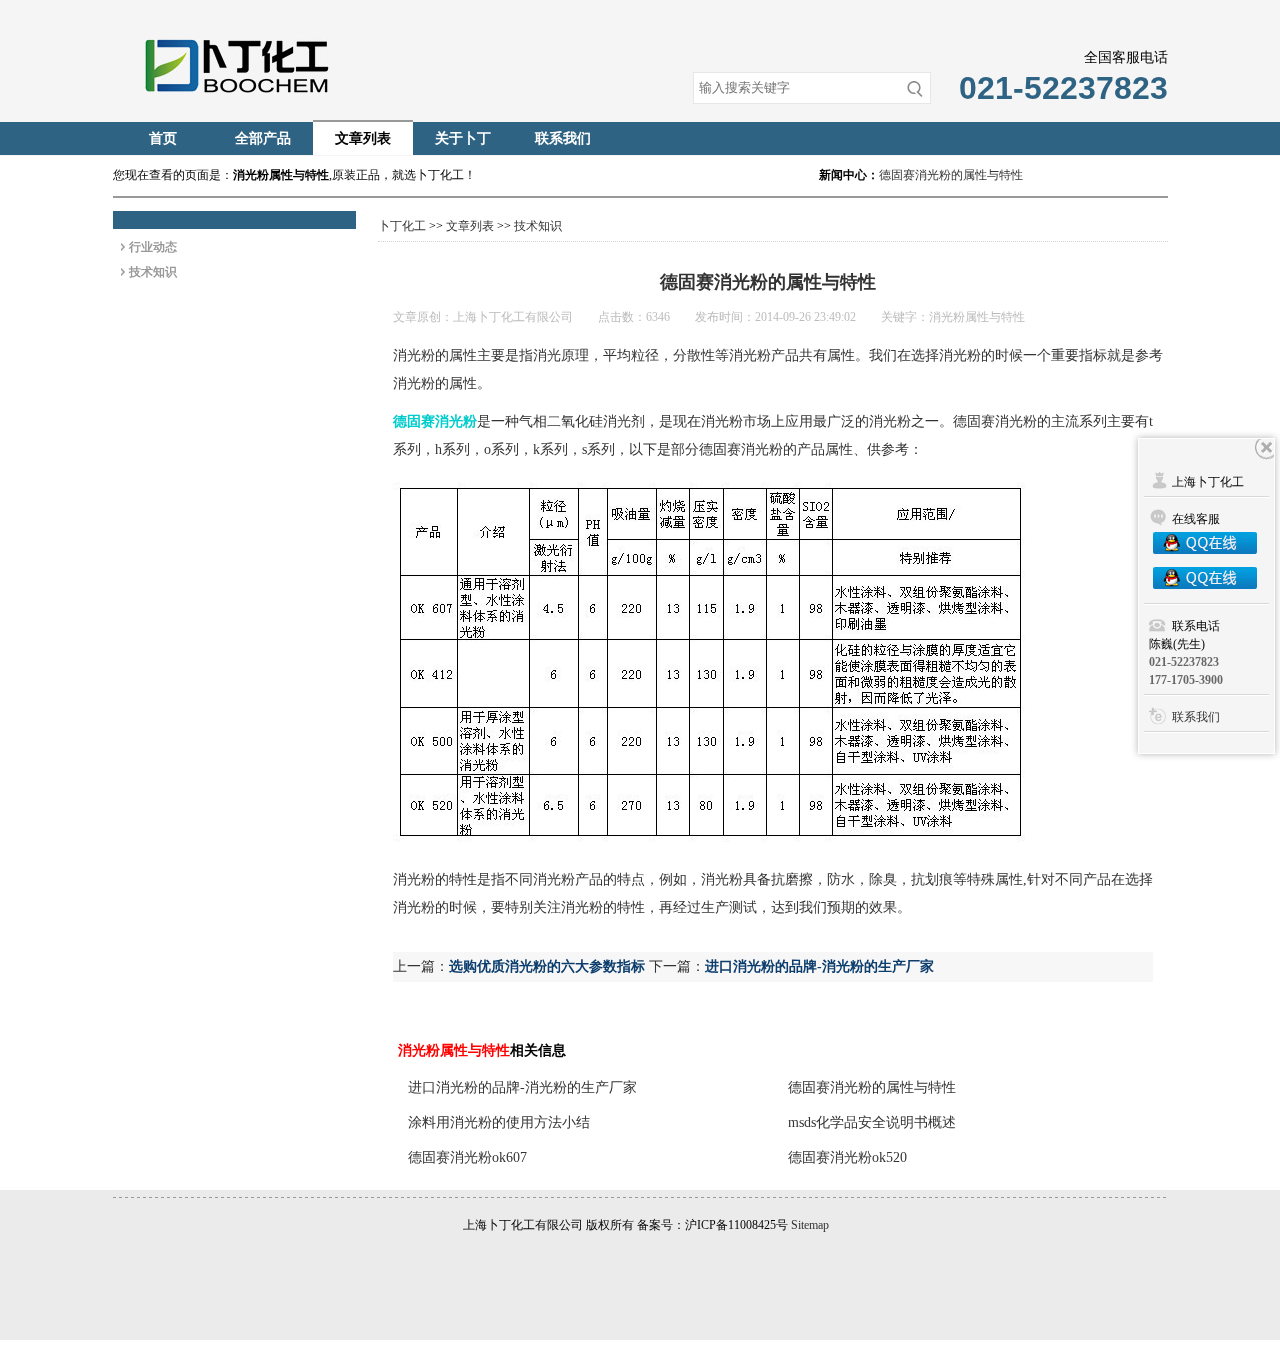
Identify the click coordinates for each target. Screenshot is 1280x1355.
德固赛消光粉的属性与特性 (951, 175)
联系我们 (563, 138)
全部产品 (263, 138)
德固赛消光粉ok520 (847, 1157)
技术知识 (153, 272)
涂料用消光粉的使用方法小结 (499, 1122)
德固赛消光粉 (435, 421)
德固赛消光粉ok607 (467, 1157)
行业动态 (153, 247)
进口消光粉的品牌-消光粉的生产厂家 (819, 966)
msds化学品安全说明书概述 (872, 1122)
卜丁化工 (402, 226)
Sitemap (810, 1225)
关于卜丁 (463, 138)
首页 (163, 138)
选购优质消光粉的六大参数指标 (547, 966)
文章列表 (363, 138)
